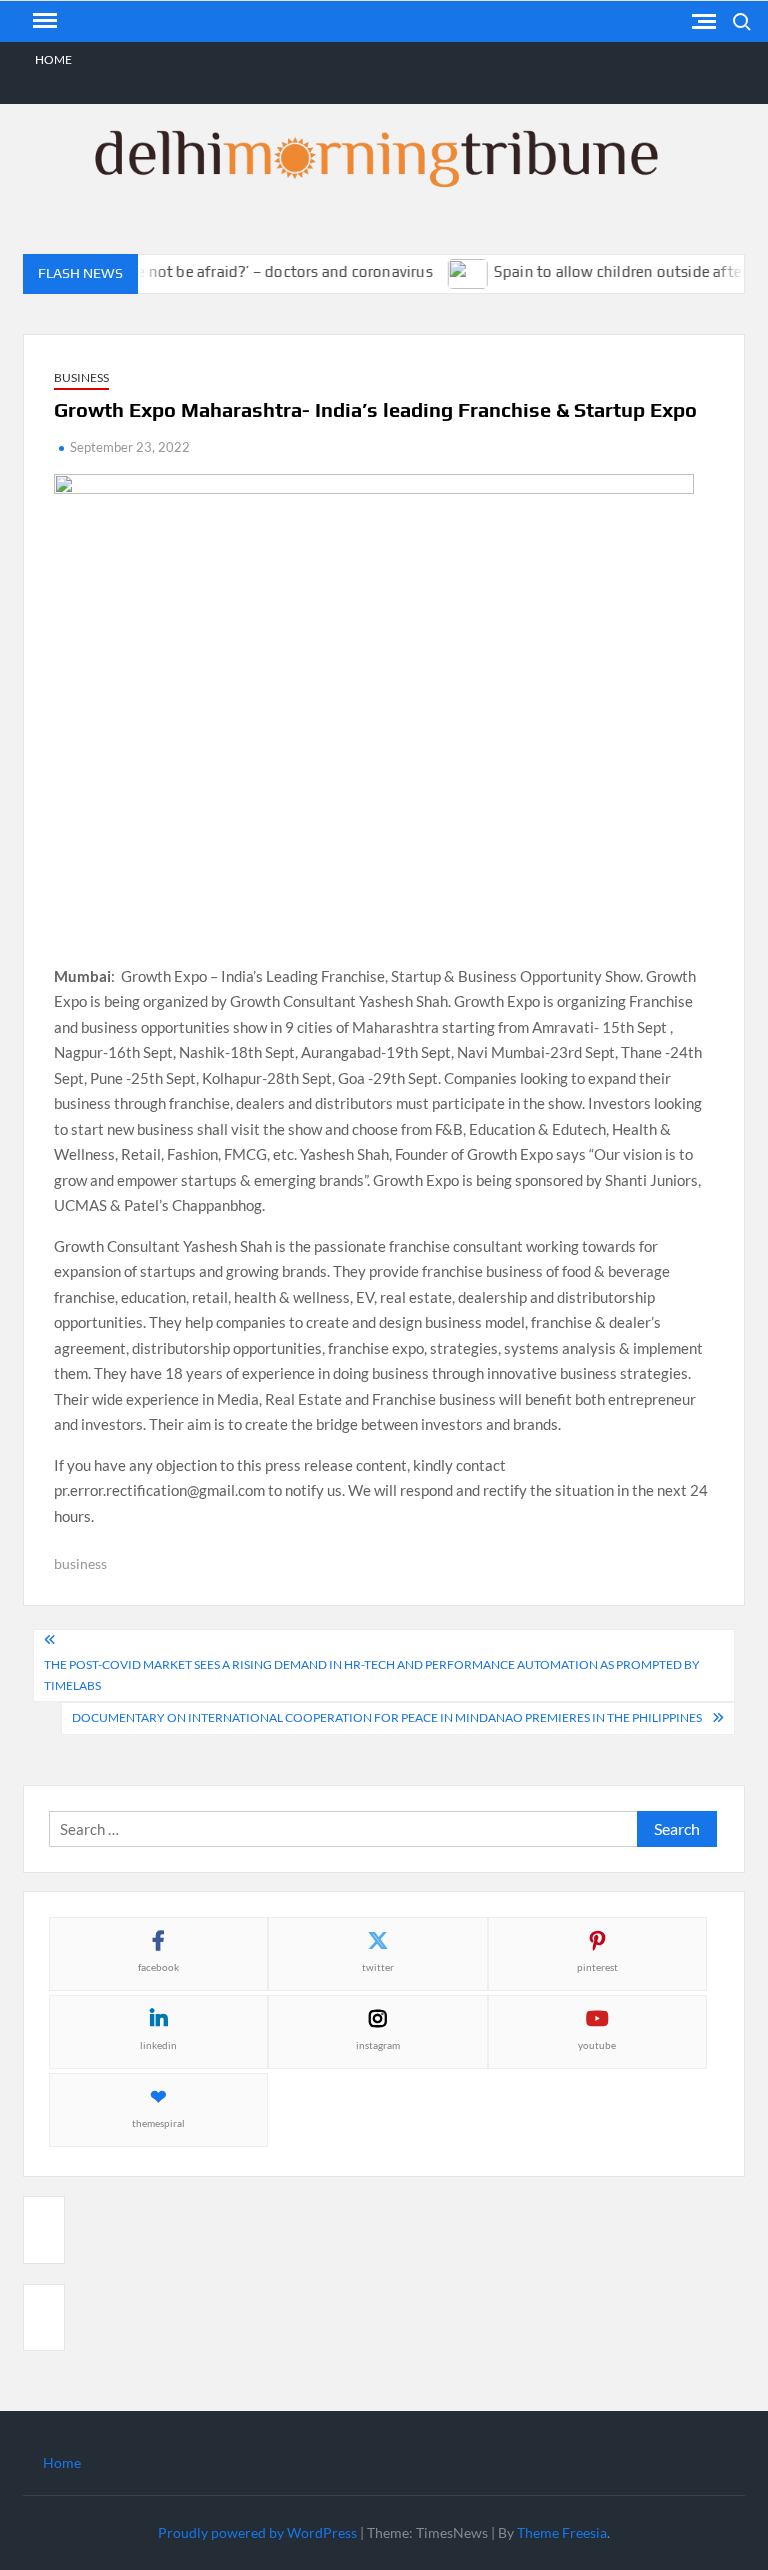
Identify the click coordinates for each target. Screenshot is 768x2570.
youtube (597, 2045)
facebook (158, 1967)
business (80, 1563)
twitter (378, 1967)
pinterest (597, 1967)
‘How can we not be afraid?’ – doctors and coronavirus (228, 271)
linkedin (158, 2045)
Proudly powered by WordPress (257, 2532)
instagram (378, 2045)
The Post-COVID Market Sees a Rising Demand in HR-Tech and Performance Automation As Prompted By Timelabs (372, 1674)
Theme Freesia (562, 2532)
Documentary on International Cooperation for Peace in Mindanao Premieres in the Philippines (387, 1717)
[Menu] (43, 21)
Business (81, 377)
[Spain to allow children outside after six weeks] (451, 271)
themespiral (158, 2123)
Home (53, 59)
